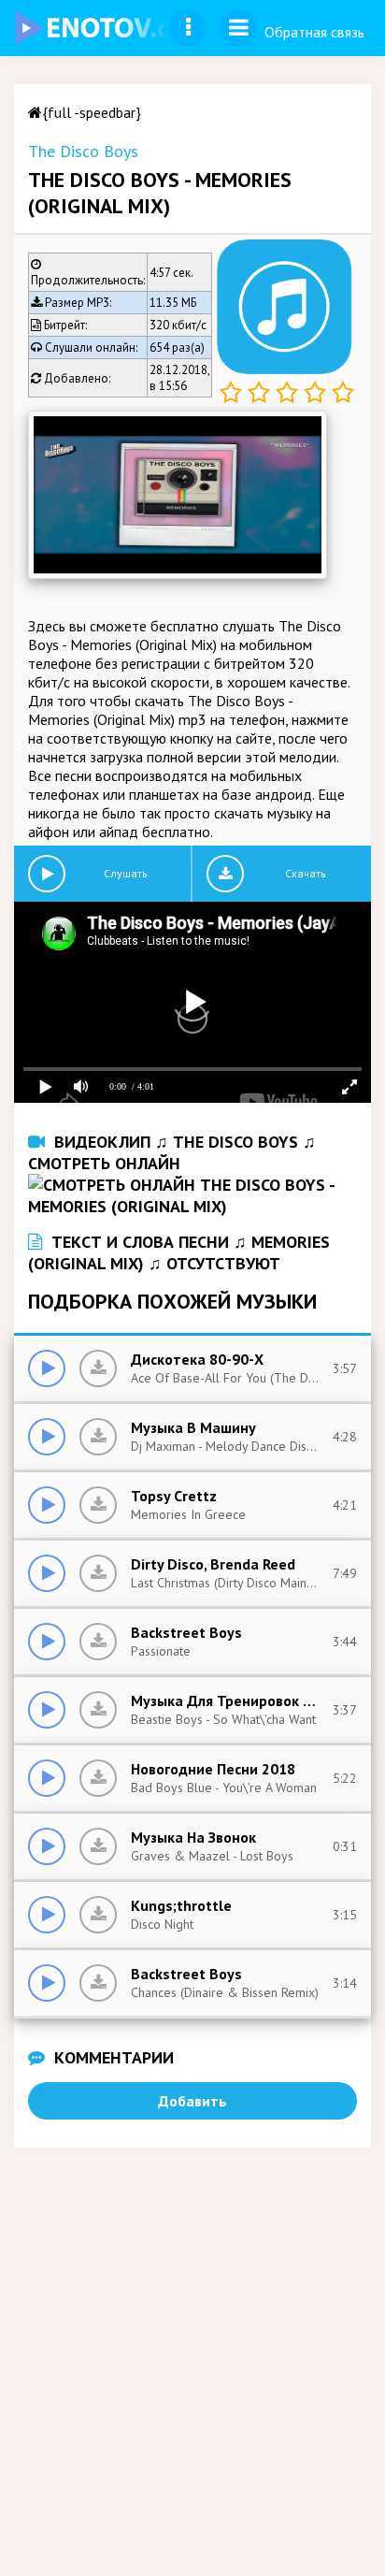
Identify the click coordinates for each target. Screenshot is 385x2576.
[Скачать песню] (98, 1368)
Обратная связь (314, 32)
